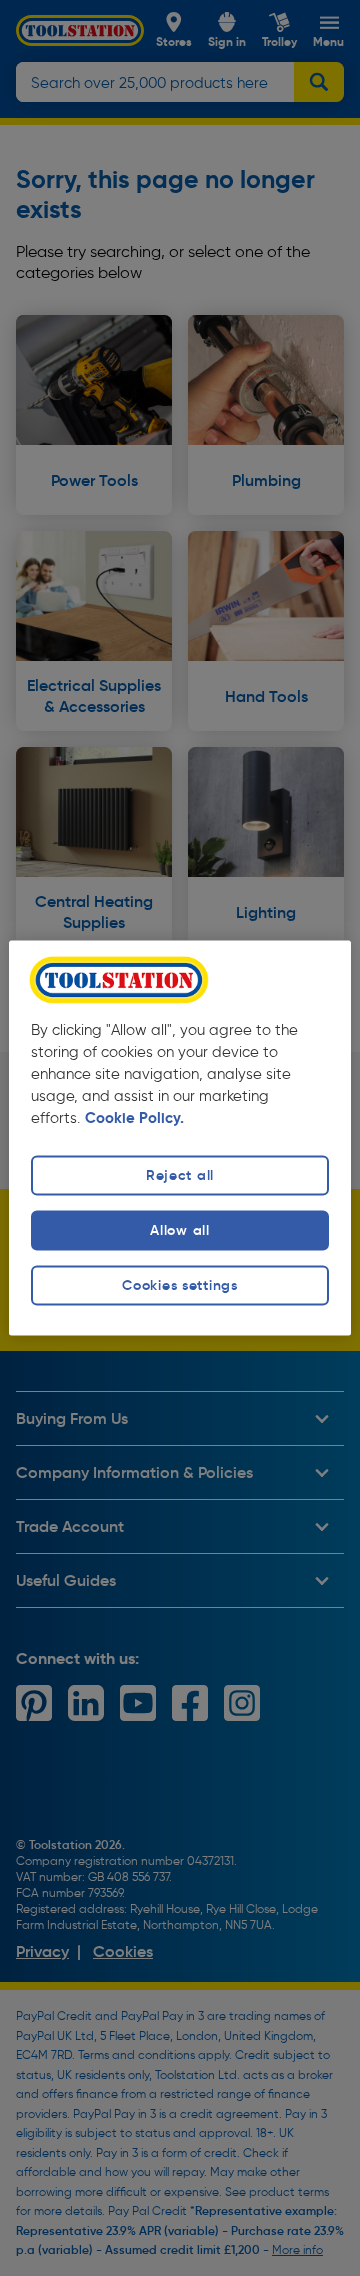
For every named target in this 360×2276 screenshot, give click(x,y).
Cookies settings (180, 1285)
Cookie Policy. (134, 1118)
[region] (180, 1137)
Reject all (180, 1175)
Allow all (179, 1230)
